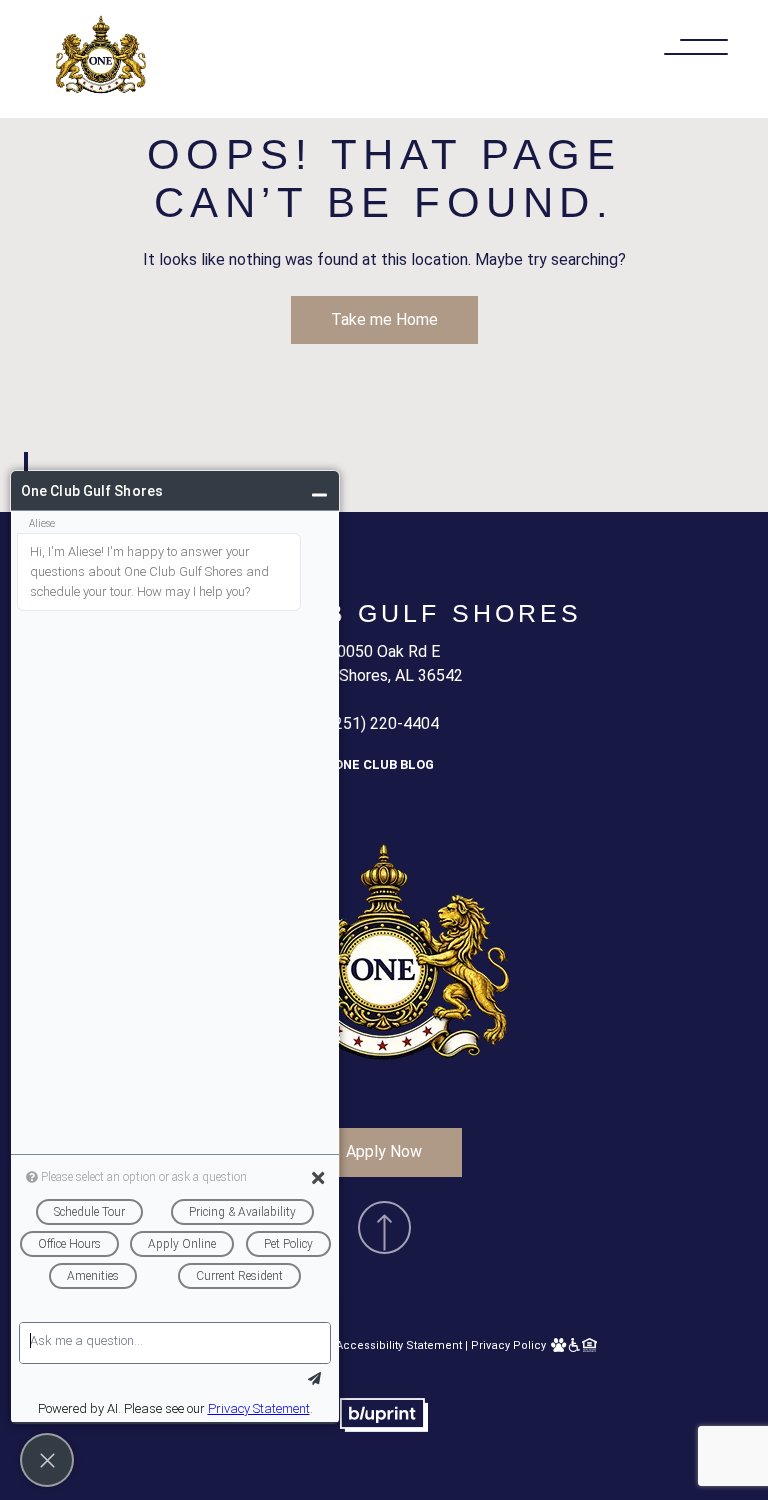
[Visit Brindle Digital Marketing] (384, 1426)
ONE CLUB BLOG (384, 764)
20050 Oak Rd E (384, 651)
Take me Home (384, 319)
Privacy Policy (508, 1345)
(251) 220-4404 (384, 723)
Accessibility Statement (399, 1345)
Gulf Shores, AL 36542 (384, 675)
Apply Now (384, 1151)
